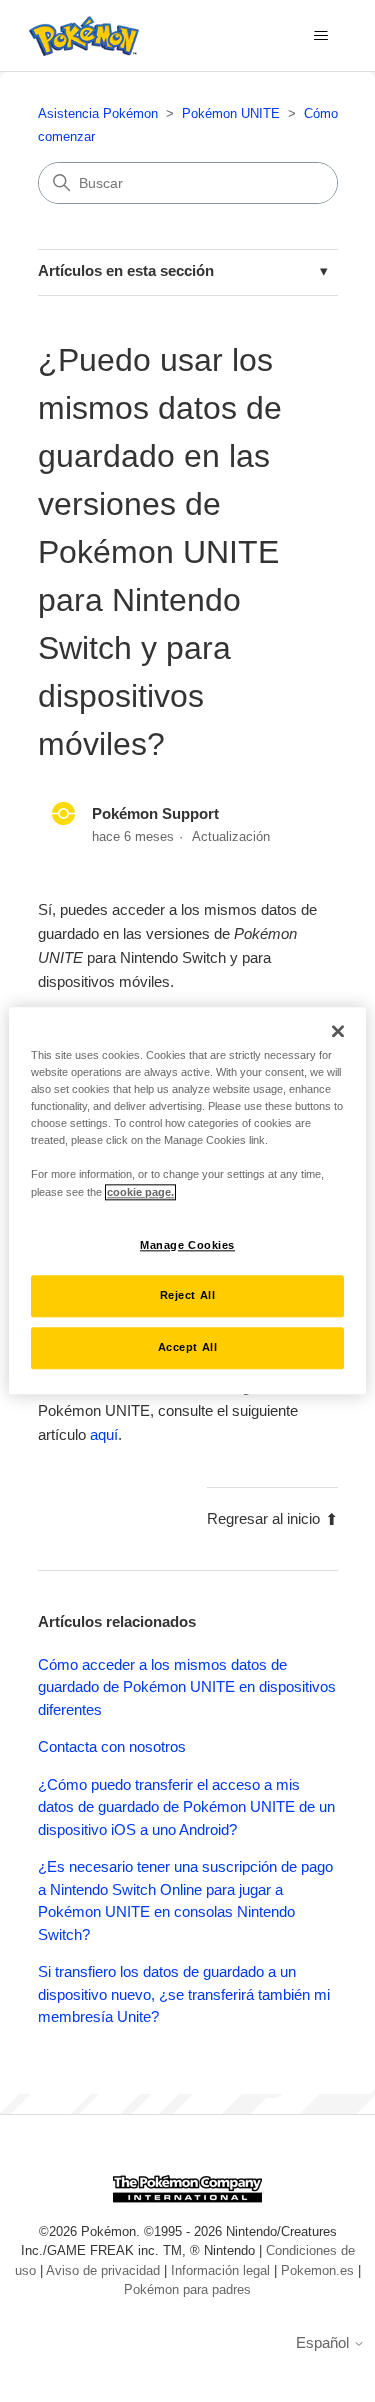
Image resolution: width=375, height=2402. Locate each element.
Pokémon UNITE (231, 113)
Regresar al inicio (263, 1518)
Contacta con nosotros (112, 1746)
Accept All (188, 1348)
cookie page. (140, 1192)
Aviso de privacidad (103, 2270)
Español (324, 2342)
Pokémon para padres (187, 2289)
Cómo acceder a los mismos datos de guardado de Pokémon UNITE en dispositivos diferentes (187, 1687)
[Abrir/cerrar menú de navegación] (320, 36)
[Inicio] (79, 36)
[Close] (338, 1031)
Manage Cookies (187, 1245)
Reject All (188, 1296)
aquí (104, 1434)
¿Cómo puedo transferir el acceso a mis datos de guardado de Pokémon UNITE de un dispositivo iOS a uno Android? (186, 1807)
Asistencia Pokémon (98, 113)
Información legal (220, 2270)
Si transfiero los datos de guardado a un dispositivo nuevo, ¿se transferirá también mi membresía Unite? (184, 1994)
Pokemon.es (317, 2270)
